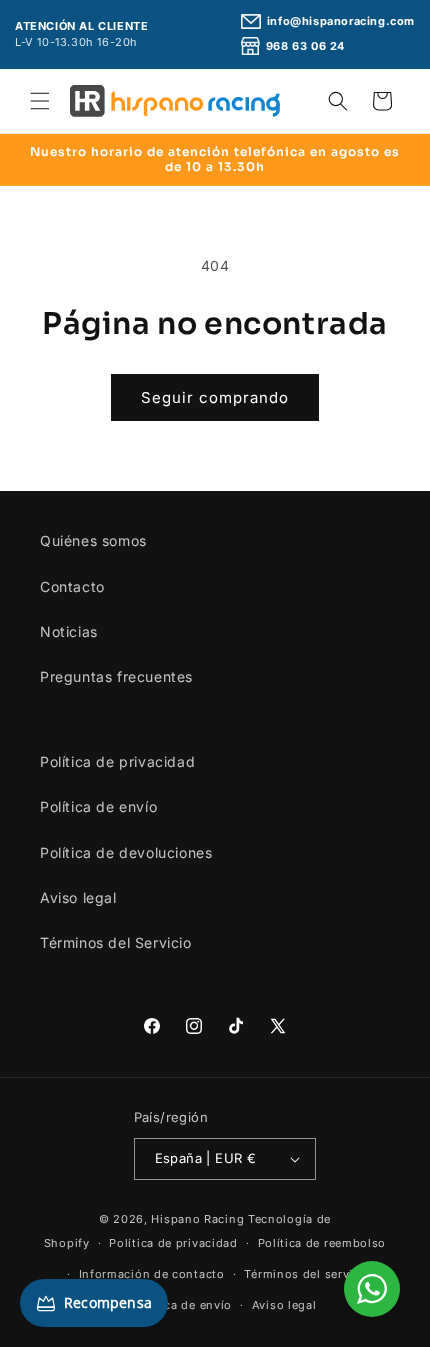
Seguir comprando (215, 397)
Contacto (72, 586)
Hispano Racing (197, 1219)
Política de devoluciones (126, 852)
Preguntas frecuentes (116, 676)
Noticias (69, 631)
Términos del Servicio (116, 942)
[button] (40, 101)
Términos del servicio (307, 1274)
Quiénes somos (93, 540)
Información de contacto (152, 1274)
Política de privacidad (117, 761)
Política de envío (98, 806)
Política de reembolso (322, 1243)
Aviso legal (78, 897)
